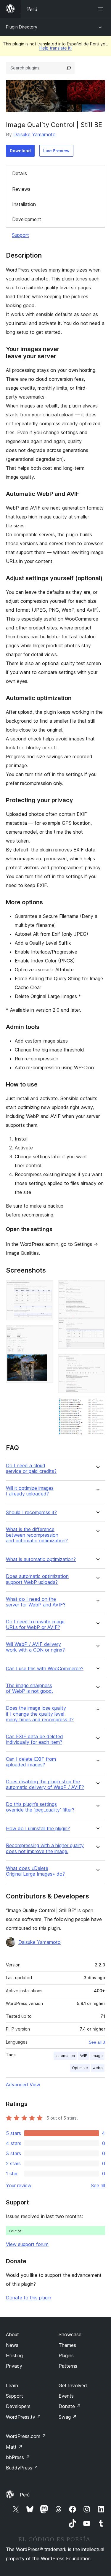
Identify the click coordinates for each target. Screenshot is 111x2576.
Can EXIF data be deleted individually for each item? (34, 1739)
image (97, 2056)
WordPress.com (26, 2436)
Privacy (14, 2366)
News (12, 2345)
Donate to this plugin (29, 2298)
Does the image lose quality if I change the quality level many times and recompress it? (40, 1714)
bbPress (18, 2457)
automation (65, 2056)
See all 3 (97, 2042)
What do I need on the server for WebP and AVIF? (36, 1602)
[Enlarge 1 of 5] (45, 1288)
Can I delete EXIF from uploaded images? (31, 1762)
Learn (12, 2385)
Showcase (70, 2334)
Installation (24, 204)
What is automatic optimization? (41, 1559)
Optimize (80, 2068)
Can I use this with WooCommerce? (45, 1669)
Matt (14, 2447)
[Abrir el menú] (102, 9)
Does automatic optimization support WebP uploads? (37, 1579)
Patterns (68, 2366)
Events (66, 2396)
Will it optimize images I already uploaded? (30, 1491)
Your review (19, 2185)
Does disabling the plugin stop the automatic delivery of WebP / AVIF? (45, 1785)
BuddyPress (22, 2468)
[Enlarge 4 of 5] (97, 1362)
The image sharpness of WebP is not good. (29, 1688)
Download (20, 151)
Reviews (21, 189)
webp (98, 2068)
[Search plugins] (69, 68)
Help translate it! (55, 48)
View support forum (27, 2244)
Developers (18, 2406)
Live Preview (56, 151)
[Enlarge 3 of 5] (97, 1288)
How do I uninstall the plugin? (38, 1829)
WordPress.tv (24, 2417)
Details (20, 173)
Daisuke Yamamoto (34, 134)
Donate (70, 2406)
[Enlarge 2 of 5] (45, 1333)
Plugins (66, 2355)
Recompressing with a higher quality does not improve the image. (45, 1848)
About (12, 2334)
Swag (68, 2417)
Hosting (14, 2355)
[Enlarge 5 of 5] (97, 1406)
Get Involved (73, 2385)
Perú (25, 2495)
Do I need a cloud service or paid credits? (31, 1468)
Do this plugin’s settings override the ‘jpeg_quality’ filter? (40, 1807)
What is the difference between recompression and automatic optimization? (37, 1535)
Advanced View (23, 2085)
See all (98, 2185)
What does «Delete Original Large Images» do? (35, 1871)
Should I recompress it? (31, 1513)
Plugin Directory (22, 27)
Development (27, 219)
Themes (67, 2345)
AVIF (83, 2056)
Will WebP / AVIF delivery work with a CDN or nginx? (35, 1647)
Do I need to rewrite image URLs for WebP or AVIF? (35, 1625)
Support (20, 235)
